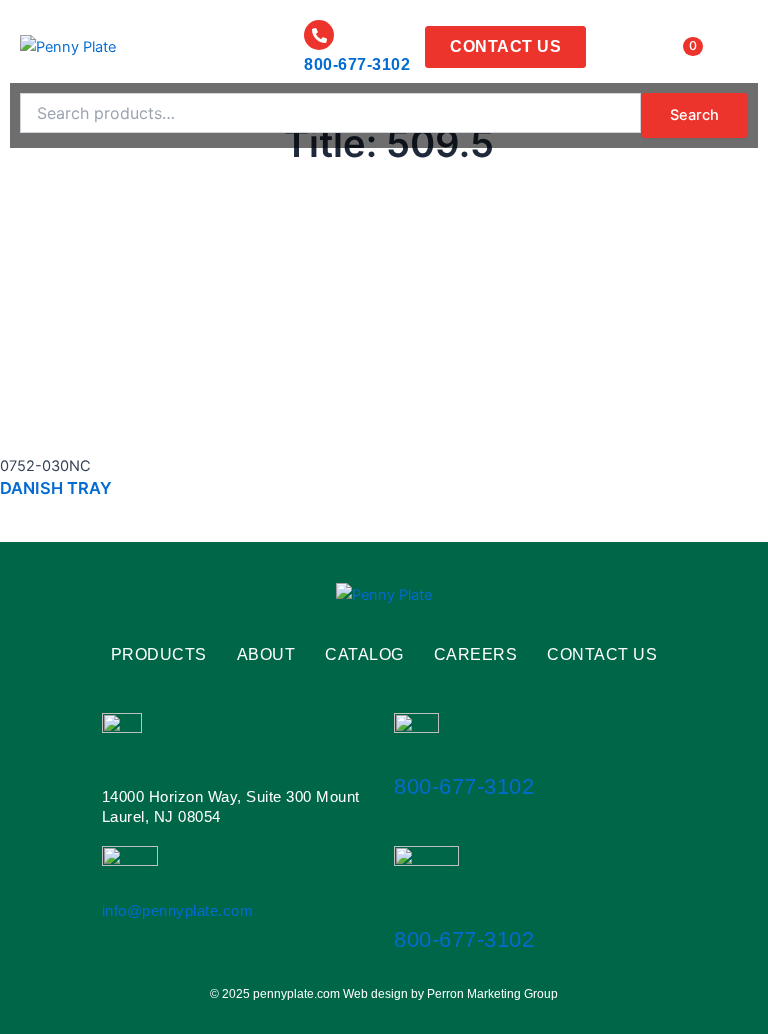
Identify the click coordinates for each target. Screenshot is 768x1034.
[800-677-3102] (319, 35)
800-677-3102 (357, 64)
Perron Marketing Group (492, 994)
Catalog (364, 655)
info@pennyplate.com (178, 910)
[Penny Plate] (68, 46)
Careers (476, 655)
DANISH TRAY (56, 488)
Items (668, 46)
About (266, 655)
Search (694, 115)
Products (159, 655)
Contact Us (602, 655)
